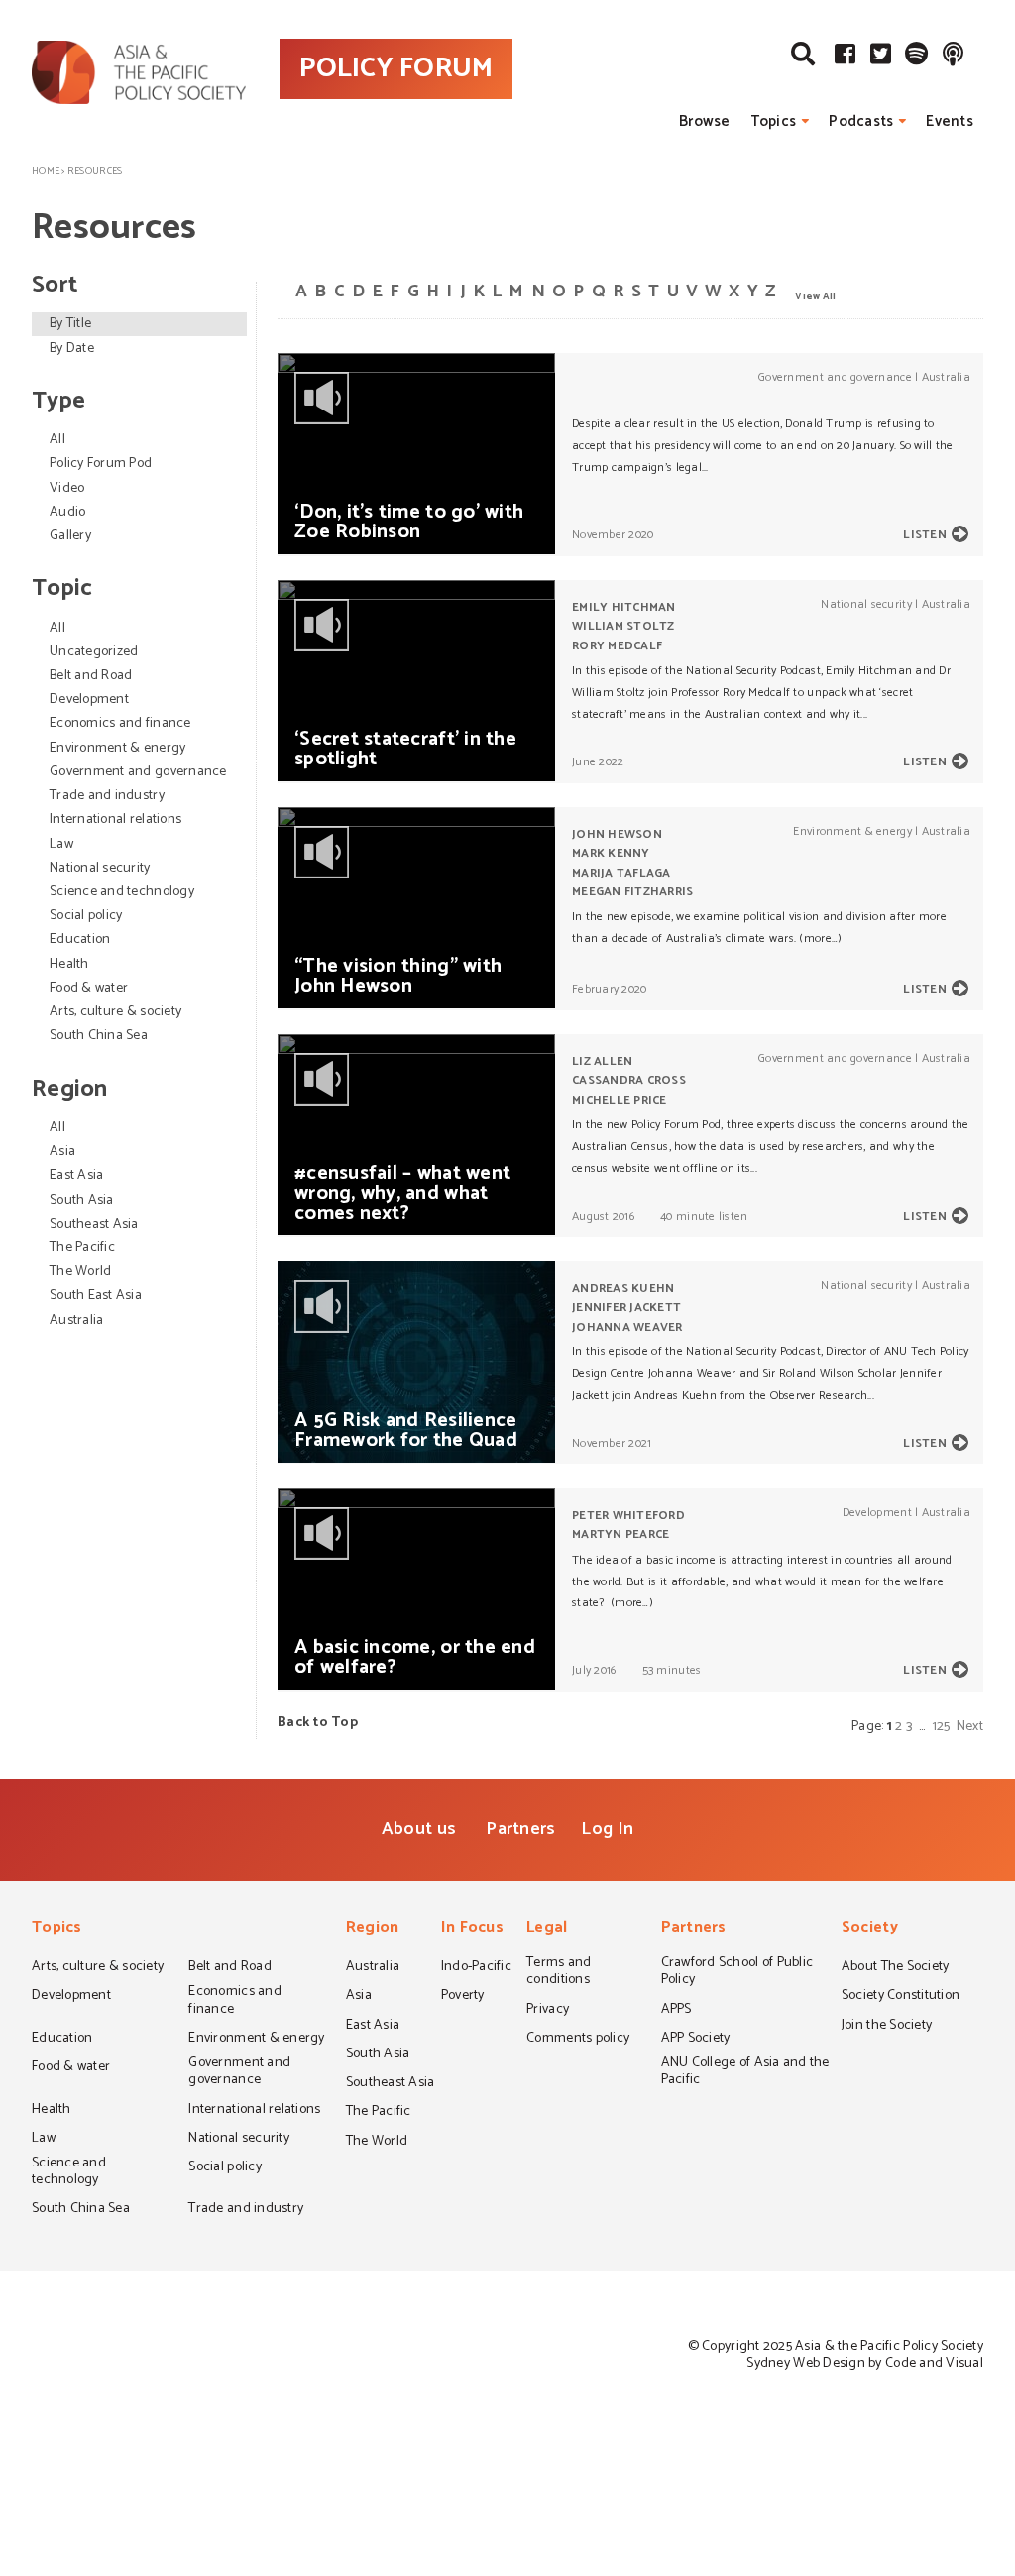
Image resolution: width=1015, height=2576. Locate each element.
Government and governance (138, 772)
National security (100, 868)
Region (373, 1929)
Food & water (89, 988)
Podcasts (861, 121)
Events (950, 121)
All (57, 440)
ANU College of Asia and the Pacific (745, 2073)
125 (942, 1727)
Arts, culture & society (115, 1012)
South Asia (82, 1200)
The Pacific (82, 1248)
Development (89, 700)
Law (61, 844)
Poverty (463, 1997)
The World (80, 1272)
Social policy (86, 916)
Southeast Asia (94, 1224)
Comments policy (578, 2040)
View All (815, 295)
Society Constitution (901, 1997)
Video (67, 488)
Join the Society (887, 2027)
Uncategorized (94, 652)
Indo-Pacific (476, 1968)
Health (69, 964)
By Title (70, 324)
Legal (547, 1929)
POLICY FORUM (396, 68)
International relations (115, 820)
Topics (774, 121)
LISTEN (925, 535)
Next (970, 1727)
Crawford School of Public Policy (737, 1973)
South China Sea (99, 1036)
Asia (62, 1152)
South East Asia (96, 1295)
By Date (72, 349)
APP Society (696, 2040)
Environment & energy (117, 748)
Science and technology (122, 892)
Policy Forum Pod (101, 464)
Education (80, 939)
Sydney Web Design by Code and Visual (865, 2363)
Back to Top (318, 1723)
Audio (67, 512)
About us (419, 1829)
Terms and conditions (559, 1973)
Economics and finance (120, 723)
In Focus (472, 1929)
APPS (677, 2011)
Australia (76, 1320)
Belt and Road (91, 676)
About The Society (896, 1968)
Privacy (548, 2011)
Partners (520, 1829)
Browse (705, 121)
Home (46, 171)
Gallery (70, 536)
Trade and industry (107, 796)
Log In (607, 1829)
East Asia (76, 1175)
